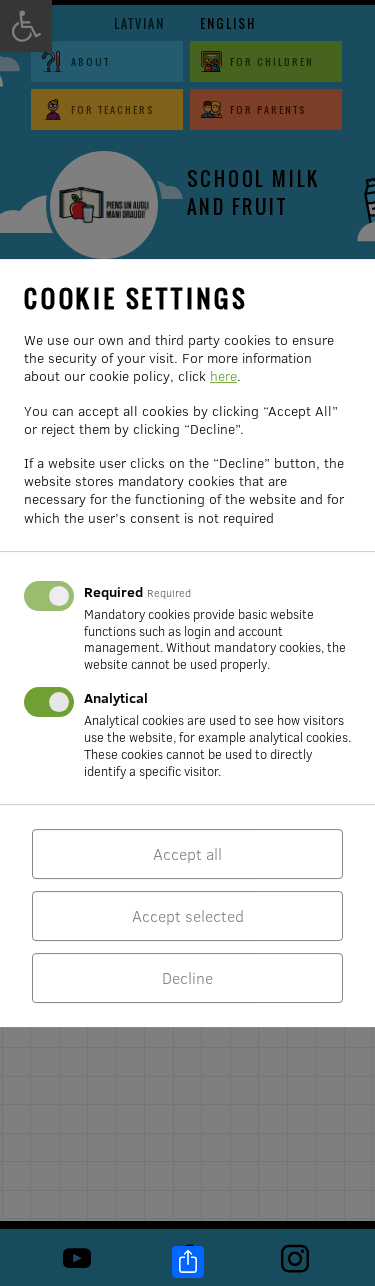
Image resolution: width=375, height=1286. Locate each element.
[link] (188, 1262)
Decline (187, 978)
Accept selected (188, 916)
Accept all (187, 854)
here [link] (223, 376)
